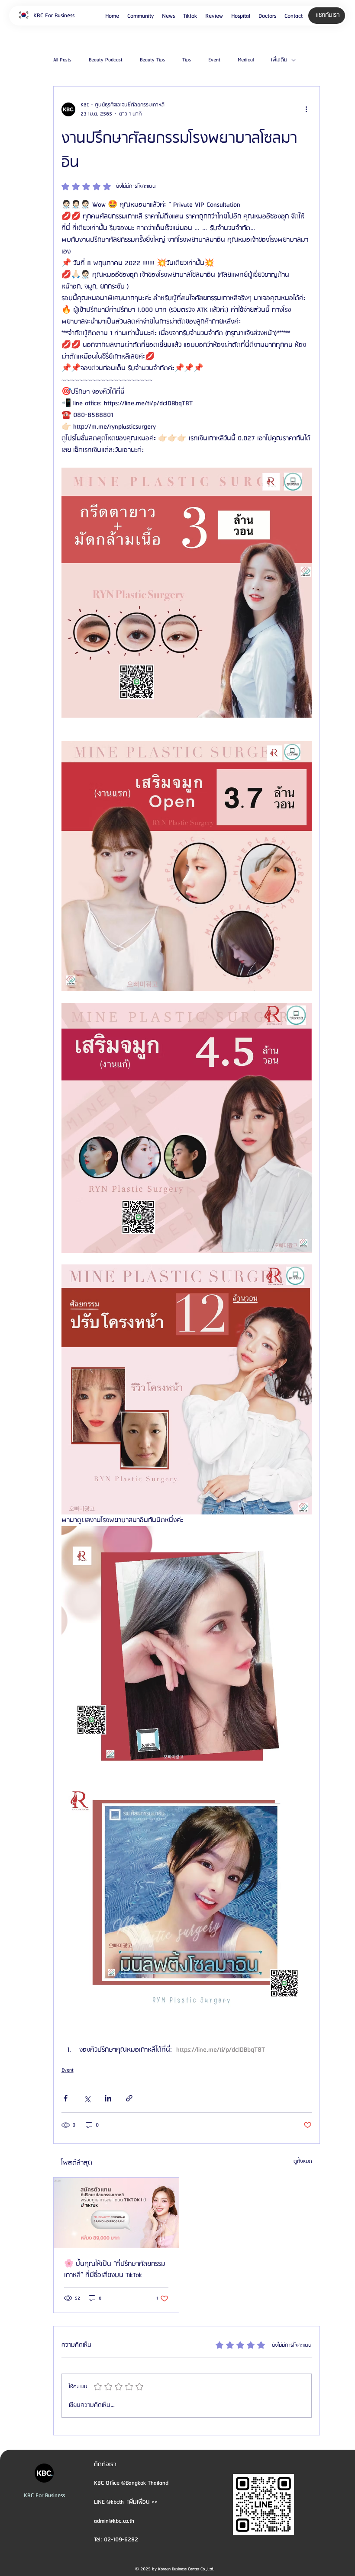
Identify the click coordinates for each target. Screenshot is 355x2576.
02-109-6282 (121, 2540)
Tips (187, 60)
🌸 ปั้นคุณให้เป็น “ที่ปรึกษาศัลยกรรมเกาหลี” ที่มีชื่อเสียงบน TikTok (115, 2270)
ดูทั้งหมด (303, 2161)
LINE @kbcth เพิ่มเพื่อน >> (126, 2502)
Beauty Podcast (106, 60)
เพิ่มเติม (279, 60)
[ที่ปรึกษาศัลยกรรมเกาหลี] (116, 2213)
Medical (246, 60)
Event (214, 60)
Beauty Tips (152, 60)
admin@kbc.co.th (114, 2521)
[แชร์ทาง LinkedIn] (108, 2098)
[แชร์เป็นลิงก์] (129, 2098)
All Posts (62, 60)
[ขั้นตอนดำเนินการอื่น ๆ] (307, 109)
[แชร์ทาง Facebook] (66, 2098)
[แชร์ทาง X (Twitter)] (87, 2098)
